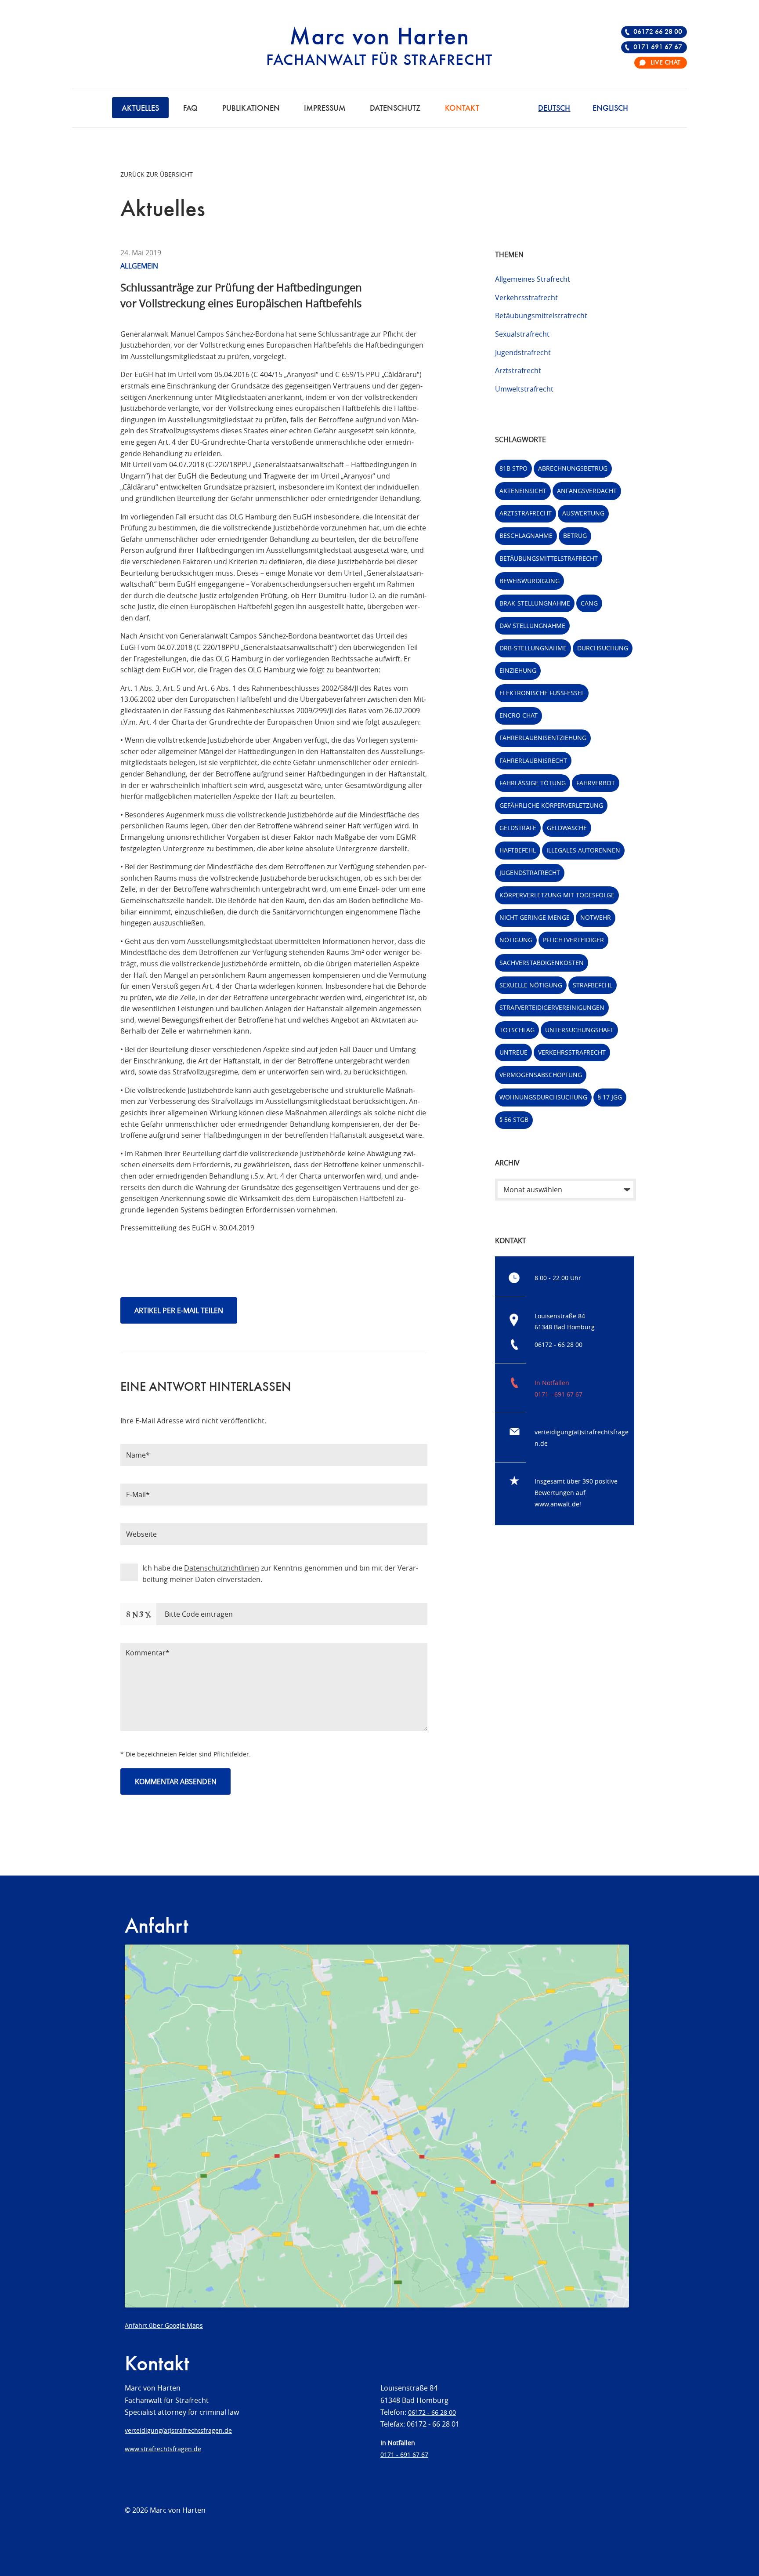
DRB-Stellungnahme (533, 648)
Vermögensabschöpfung (541, 1075)
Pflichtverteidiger (573, 940)
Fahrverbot (596, 783)
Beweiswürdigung (529, 581)
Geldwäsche (567, 828)
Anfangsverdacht (587, 491)
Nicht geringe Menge (535, 917)
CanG (589, 603)
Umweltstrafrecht (524, 389)
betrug (575, 535)
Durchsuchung (603, 648)
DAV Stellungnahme (532, 626)
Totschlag (517, 1030)
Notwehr (596, 917)
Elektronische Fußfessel (542, 693)
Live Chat (665, 63)
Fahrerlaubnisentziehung (543, 738)
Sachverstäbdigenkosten (542, 963)
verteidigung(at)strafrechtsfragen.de (178, 2430)
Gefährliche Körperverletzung (551, 805)
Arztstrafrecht (518, 370)
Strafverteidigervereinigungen (552, 1007)
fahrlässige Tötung (533, 783)
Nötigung (516, 940)
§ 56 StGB (514, 1119)
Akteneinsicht (523, 491)
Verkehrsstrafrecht (526, 298)
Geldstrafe (518, 828)
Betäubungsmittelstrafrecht (541, 316)
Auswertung (583, 513)
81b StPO (513, 468)
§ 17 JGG (610, 1097)
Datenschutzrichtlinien (222, 1568)
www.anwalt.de (557, 1504)
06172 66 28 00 (658, 32)
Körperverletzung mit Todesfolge (557, 895)
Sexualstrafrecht (522, 334)
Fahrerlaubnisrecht (533, 760)
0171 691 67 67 (658, 47)
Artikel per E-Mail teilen (179, 1310)
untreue (513, 1052)
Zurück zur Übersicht (157, 174)
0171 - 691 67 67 (558, 1394)
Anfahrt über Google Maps (164, 2325)
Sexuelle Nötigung (531, 985)
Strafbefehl (593, 985)
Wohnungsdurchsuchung (543, 1097)
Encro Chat (519, 715)
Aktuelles (140, 109)
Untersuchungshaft (579, 1030)
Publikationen (251, 109)
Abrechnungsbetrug (573, 468)
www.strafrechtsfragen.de (163, 2449)
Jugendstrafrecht (523, 352)
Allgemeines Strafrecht (533, 279)
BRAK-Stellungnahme (535, 603)
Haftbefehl (518, 850)
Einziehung (518, 670)
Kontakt (462, 109)
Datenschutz (395, 109)
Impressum (325, 109)
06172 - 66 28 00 (558, 1344)
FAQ (190, 109)
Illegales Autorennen (583, 850)
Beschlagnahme (526, 535)
